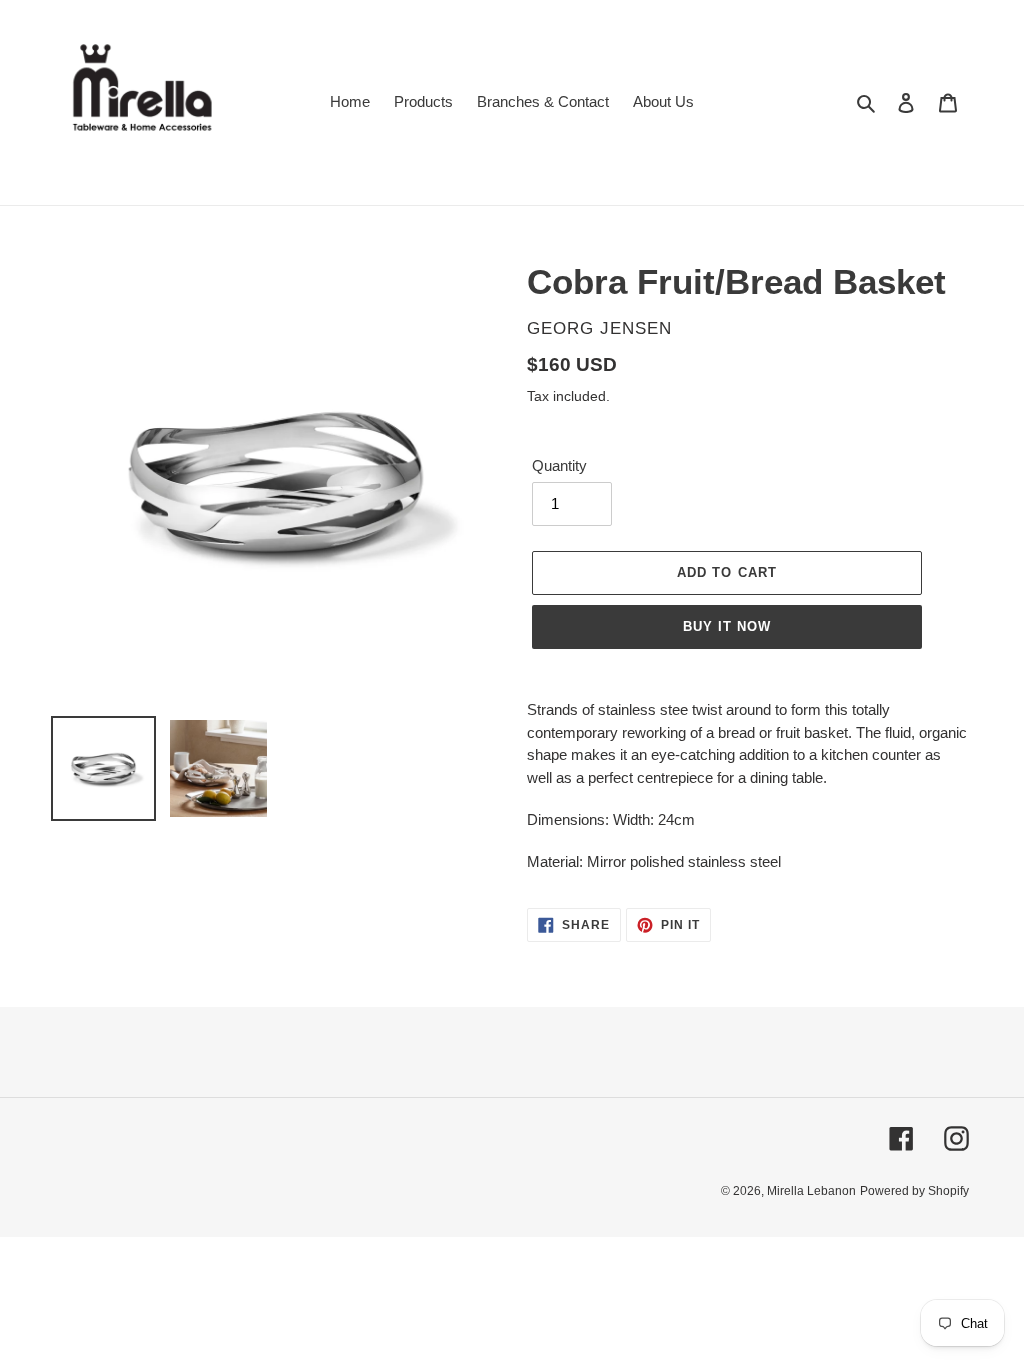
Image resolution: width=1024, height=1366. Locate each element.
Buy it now (727, 626)
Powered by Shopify (914, 1191)
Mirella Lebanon (811, 1191)
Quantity (559, 465)
